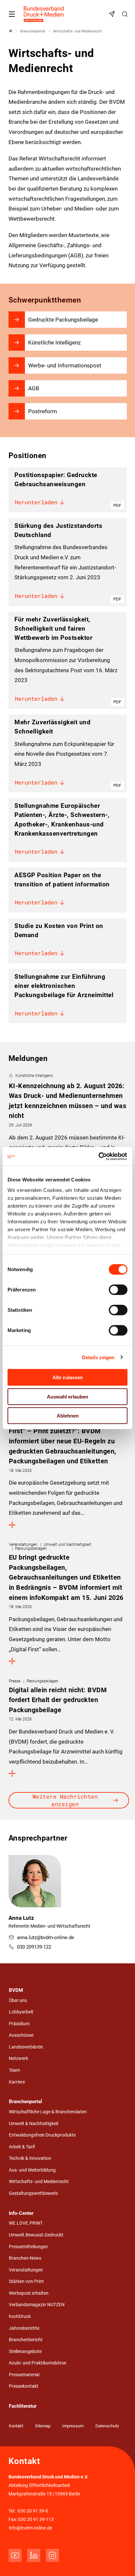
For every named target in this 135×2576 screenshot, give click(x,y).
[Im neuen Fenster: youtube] (15, 2555)
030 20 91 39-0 (33, 2511)
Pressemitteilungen (28, 2247)
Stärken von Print (26, 2281)
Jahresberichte (24, 2328)
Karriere (17, 2082)
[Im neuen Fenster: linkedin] (34, 2555)
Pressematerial (24, 2375)
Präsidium (19, 2024)
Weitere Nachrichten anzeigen (65, 1800)
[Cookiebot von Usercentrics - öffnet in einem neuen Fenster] (99, 1156)
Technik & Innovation (30, 2158)
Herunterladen (36, 502)
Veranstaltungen (26, 2270)
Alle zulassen (68, 1377)
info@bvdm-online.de (30, 2528)
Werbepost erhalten (29, 2293)
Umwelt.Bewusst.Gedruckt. (37, 2235)
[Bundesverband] (10, 31)
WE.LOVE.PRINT (26, 2223)
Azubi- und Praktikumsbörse (38, 2363)
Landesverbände (26, 2047)
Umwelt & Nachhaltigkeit (34, 2124)
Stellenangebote (25, 2352)
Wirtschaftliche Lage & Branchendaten (48, 2112)
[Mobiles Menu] (12, 14)
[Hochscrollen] (121, 2562)
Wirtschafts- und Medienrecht (39, 2182)
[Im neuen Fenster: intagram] (52, 2555)
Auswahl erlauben (67, 1396)
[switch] (118, 1290)
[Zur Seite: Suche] (126, 14)
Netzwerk (19, 2058)
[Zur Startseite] (44, 14)
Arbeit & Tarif (22, 2147)
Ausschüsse (21, 2035)
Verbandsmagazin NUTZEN (37, 2305)
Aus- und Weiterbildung (32, 2170)
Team (14, 2070)
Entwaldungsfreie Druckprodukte (42, 2135)
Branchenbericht (26, 2340)
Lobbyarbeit (21, 2012)
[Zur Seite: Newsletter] (113, 14)
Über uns (18, 2001)
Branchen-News (25, 2258)
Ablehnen (68, 1416)
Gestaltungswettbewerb (33, 2193)
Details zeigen (98, 1357)
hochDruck (20, 2317)
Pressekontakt (24, 2386)
